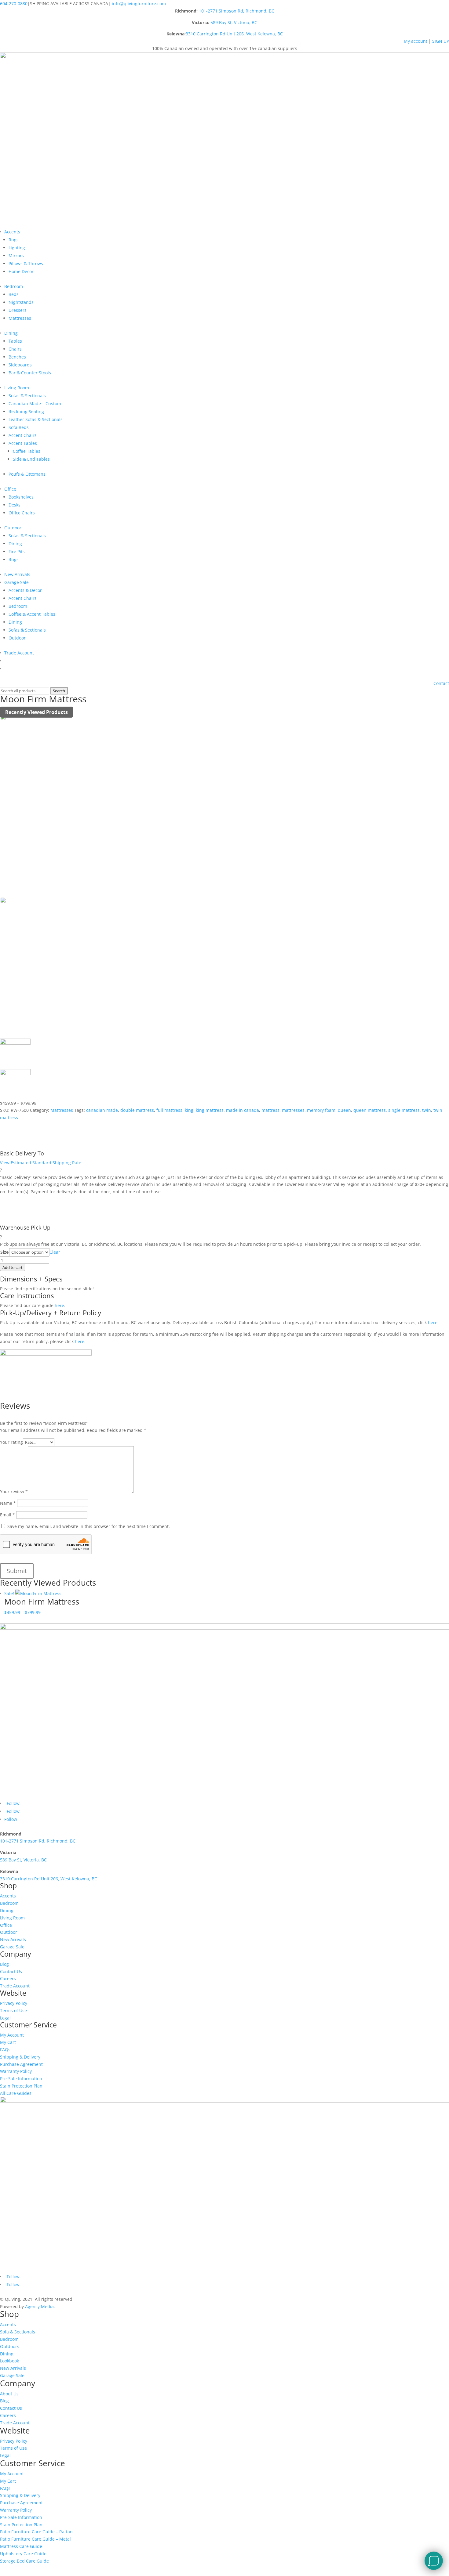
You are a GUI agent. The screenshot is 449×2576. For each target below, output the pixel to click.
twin (427, 1110)
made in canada (243, 1110)
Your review (14, 1492)
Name (8, 1503)
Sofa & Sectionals (18, 2332)
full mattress (169, 1110)
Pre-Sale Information (21, 2079)
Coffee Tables (27, 451)
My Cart (8, 2042)
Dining (11, 333)
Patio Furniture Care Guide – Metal (35, 2539)
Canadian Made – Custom (35, 404)
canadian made (102, 1110)
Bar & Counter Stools (30, 373)
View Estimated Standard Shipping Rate (41, 1163)
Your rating (11, 1442)
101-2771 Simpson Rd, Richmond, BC (237, 11)
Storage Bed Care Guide (24, 2561)
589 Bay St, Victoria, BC (234, 22)
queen (344, 1110)
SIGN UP (441, 41)
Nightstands (21, 302)
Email (7, 1515)
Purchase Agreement (21, 2064)
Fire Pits (17, 551)
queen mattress (370, 1110)
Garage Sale (16, 582)
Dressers (18, 310)
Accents (12, 232)
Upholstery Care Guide (23, 2554)
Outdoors (10, 2346)
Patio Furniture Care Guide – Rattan (36, 2532)
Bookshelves (21, 497)
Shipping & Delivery (20, 2057)
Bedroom (14, 286)
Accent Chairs (23, 435)
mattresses (293, 1110)
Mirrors (16, 256)
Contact (441, 683)
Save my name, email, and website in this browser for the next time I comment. (89, 1526)
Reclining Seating (26, 411)
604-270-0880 (14, 4)
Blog (4, 1964)
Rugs (14, 240)
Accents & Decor (25, 590)
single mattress (404, 1110)
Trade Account (19, 653)
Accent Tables (23, 443)
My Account (12, 2035)
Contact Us (11, 1971)
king (189, 1110)
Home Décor (21, 271)
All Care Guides (16, 2093)
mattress (270, 1110)
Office (10, 489)
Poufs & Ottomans (27, 474)
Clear (55, 1252)
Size (4, 1252)
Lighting (17, 248)
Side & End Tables (31, 459)
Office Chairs (22, 513)
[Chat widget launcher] (434, 2561)
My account (416, 41)
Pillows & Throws (26, 263)
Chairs (15, 349)
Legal (5, 2018)
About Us (9, 2394)
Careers (8, 1978)
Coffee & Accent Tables (32, 614)
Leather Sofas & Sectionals (36, 419)
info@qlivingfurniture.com (139, 4)
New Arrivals (17, 574)
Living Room (17, 388)
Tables (15, 341)
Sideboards (20, 365)
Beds (14, 294)
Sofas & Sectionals (27, 396)
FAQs (5, 2050)
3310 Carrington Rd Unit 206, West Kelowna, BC (234, 34)
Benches (17, 357)
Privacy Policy (14, 2003)
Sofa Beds (19, 427)
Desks (15, 505)
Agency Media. (40, 2306)
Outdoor (13, 528)
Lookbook (9, 2361)
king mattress (210, 1110)
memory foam (321, 1110)
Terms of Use (13, 2010)
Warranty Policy (16, 2071)
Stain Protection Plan (21, 2086)
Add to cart (13, 1267)
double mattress (137, 1110)
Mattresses (20, 318)
